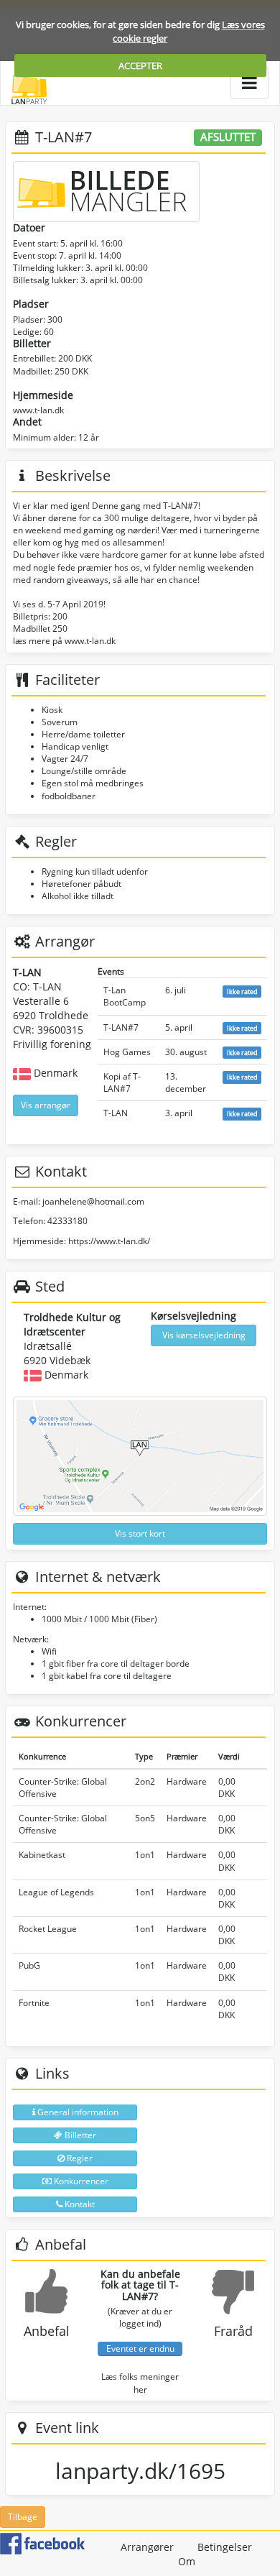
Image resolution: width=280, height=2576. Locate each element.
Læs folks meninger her (140, 2383)
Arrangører (147, 2547)
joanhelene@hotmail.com (93, 1201)
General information (77, 2112)
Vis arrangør (46, 1105)
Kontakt (79, 2204)
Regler (79, 2158)
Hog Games (127, 1052)
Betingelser (225, 2547)
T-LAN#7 (121, 1027)
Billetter (79, 2135)
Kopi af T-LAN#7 (122, 1082)
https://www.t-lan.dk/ (109, 1241)
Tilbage (23, 2517)
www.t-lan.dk (38, 410)
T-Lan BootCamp (125, 996)
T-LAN (116, 1113)
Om (187, 2561)
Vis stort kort (140, 1533)
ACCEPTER (140, 65)
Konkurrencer (80, 2181)
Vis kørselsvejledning (204, 1335)
